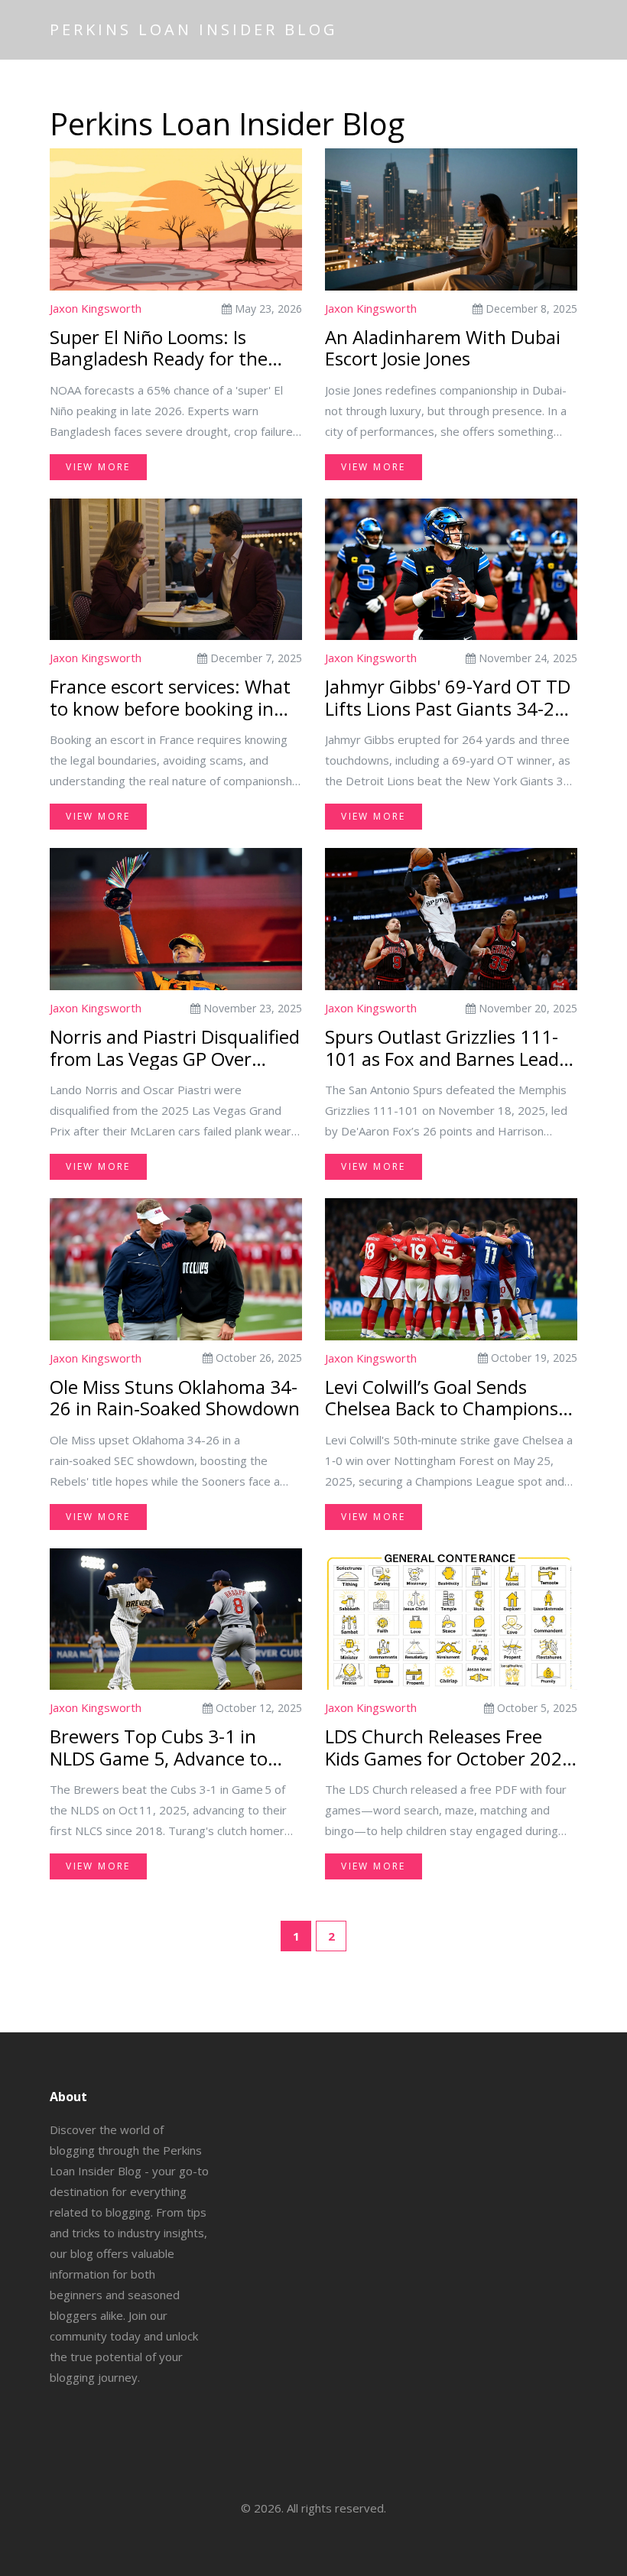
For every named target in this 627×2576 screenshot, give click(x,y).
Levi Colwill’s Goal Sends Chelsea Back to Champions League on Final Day (442, 1398)
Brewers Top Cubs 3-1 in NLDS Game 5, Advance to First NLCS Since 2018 (159, 1748)
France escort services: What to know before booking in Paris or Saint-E (170, 698)
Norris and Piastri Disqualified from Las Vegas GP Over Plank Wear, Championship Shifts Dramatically (175, 1048)
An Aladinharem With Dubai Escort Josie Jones (443, 349)
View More (98, 467)
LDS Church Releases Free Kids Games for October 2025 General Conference (449, 1748)
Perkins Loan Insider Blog (194, 29)
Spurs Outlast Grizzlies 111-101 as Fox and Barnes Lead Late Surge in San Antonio (442, 1048)
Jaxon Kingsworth (96, 308)
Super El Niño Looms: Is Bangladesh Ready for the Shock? (159, 349)
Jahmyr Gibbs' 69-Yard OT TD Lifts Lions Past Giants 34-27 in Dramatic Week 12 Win (448, 698)
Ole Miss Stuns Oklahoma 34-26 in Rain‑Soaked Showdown (175, 1398)
